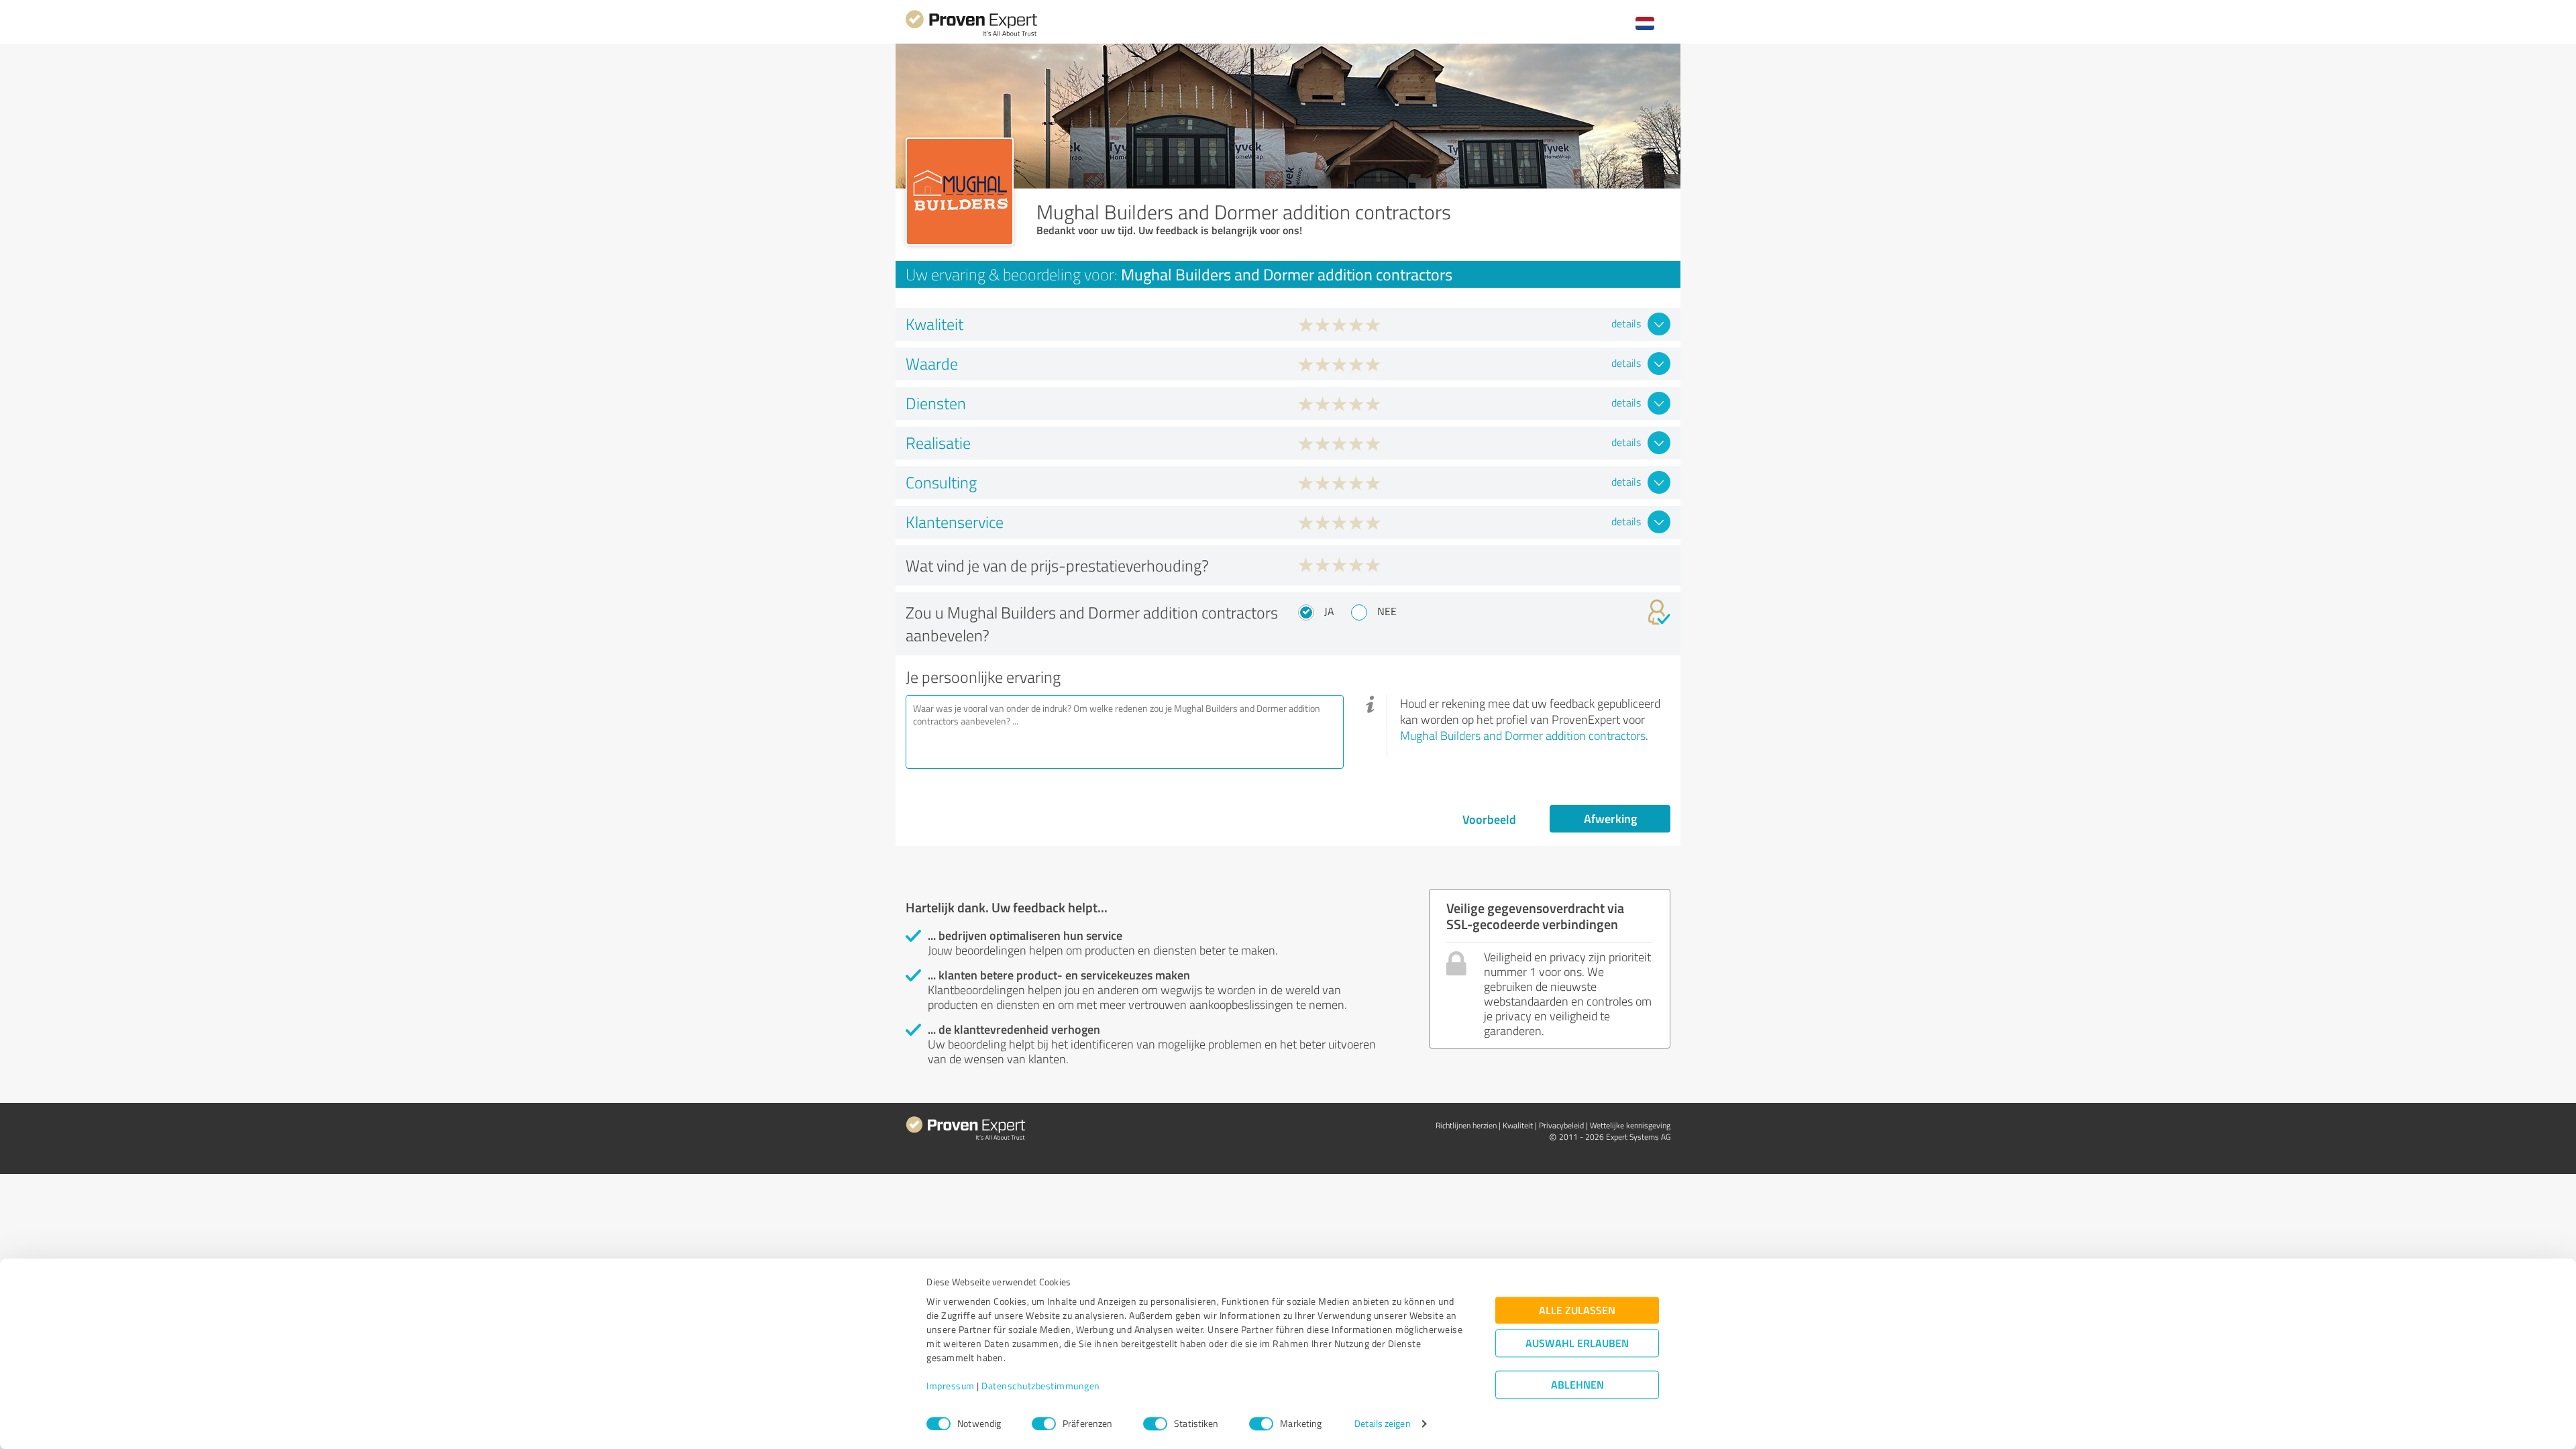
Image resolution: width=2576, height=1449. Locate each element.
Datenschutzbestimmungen (1041, 1386)
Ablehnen (1577, 1385)
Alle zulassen (1577, 1310)
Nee (1387, 611)
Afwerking (1610, 818)
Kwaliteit (1518, 1125)
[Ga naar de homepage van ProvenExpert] (971, 35)
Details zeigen (1382, 1424)
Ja (1329, 611)
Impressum (951, 1386)
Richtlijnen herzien (1466, 1125)
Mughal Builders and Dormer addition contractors (1523, 735)
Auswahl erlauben (1577, 1343)
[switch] (1044, 1424)
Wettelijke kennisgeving (1630, 1125)
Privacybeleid (1561, 1125)
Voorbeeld (1489, 819)
